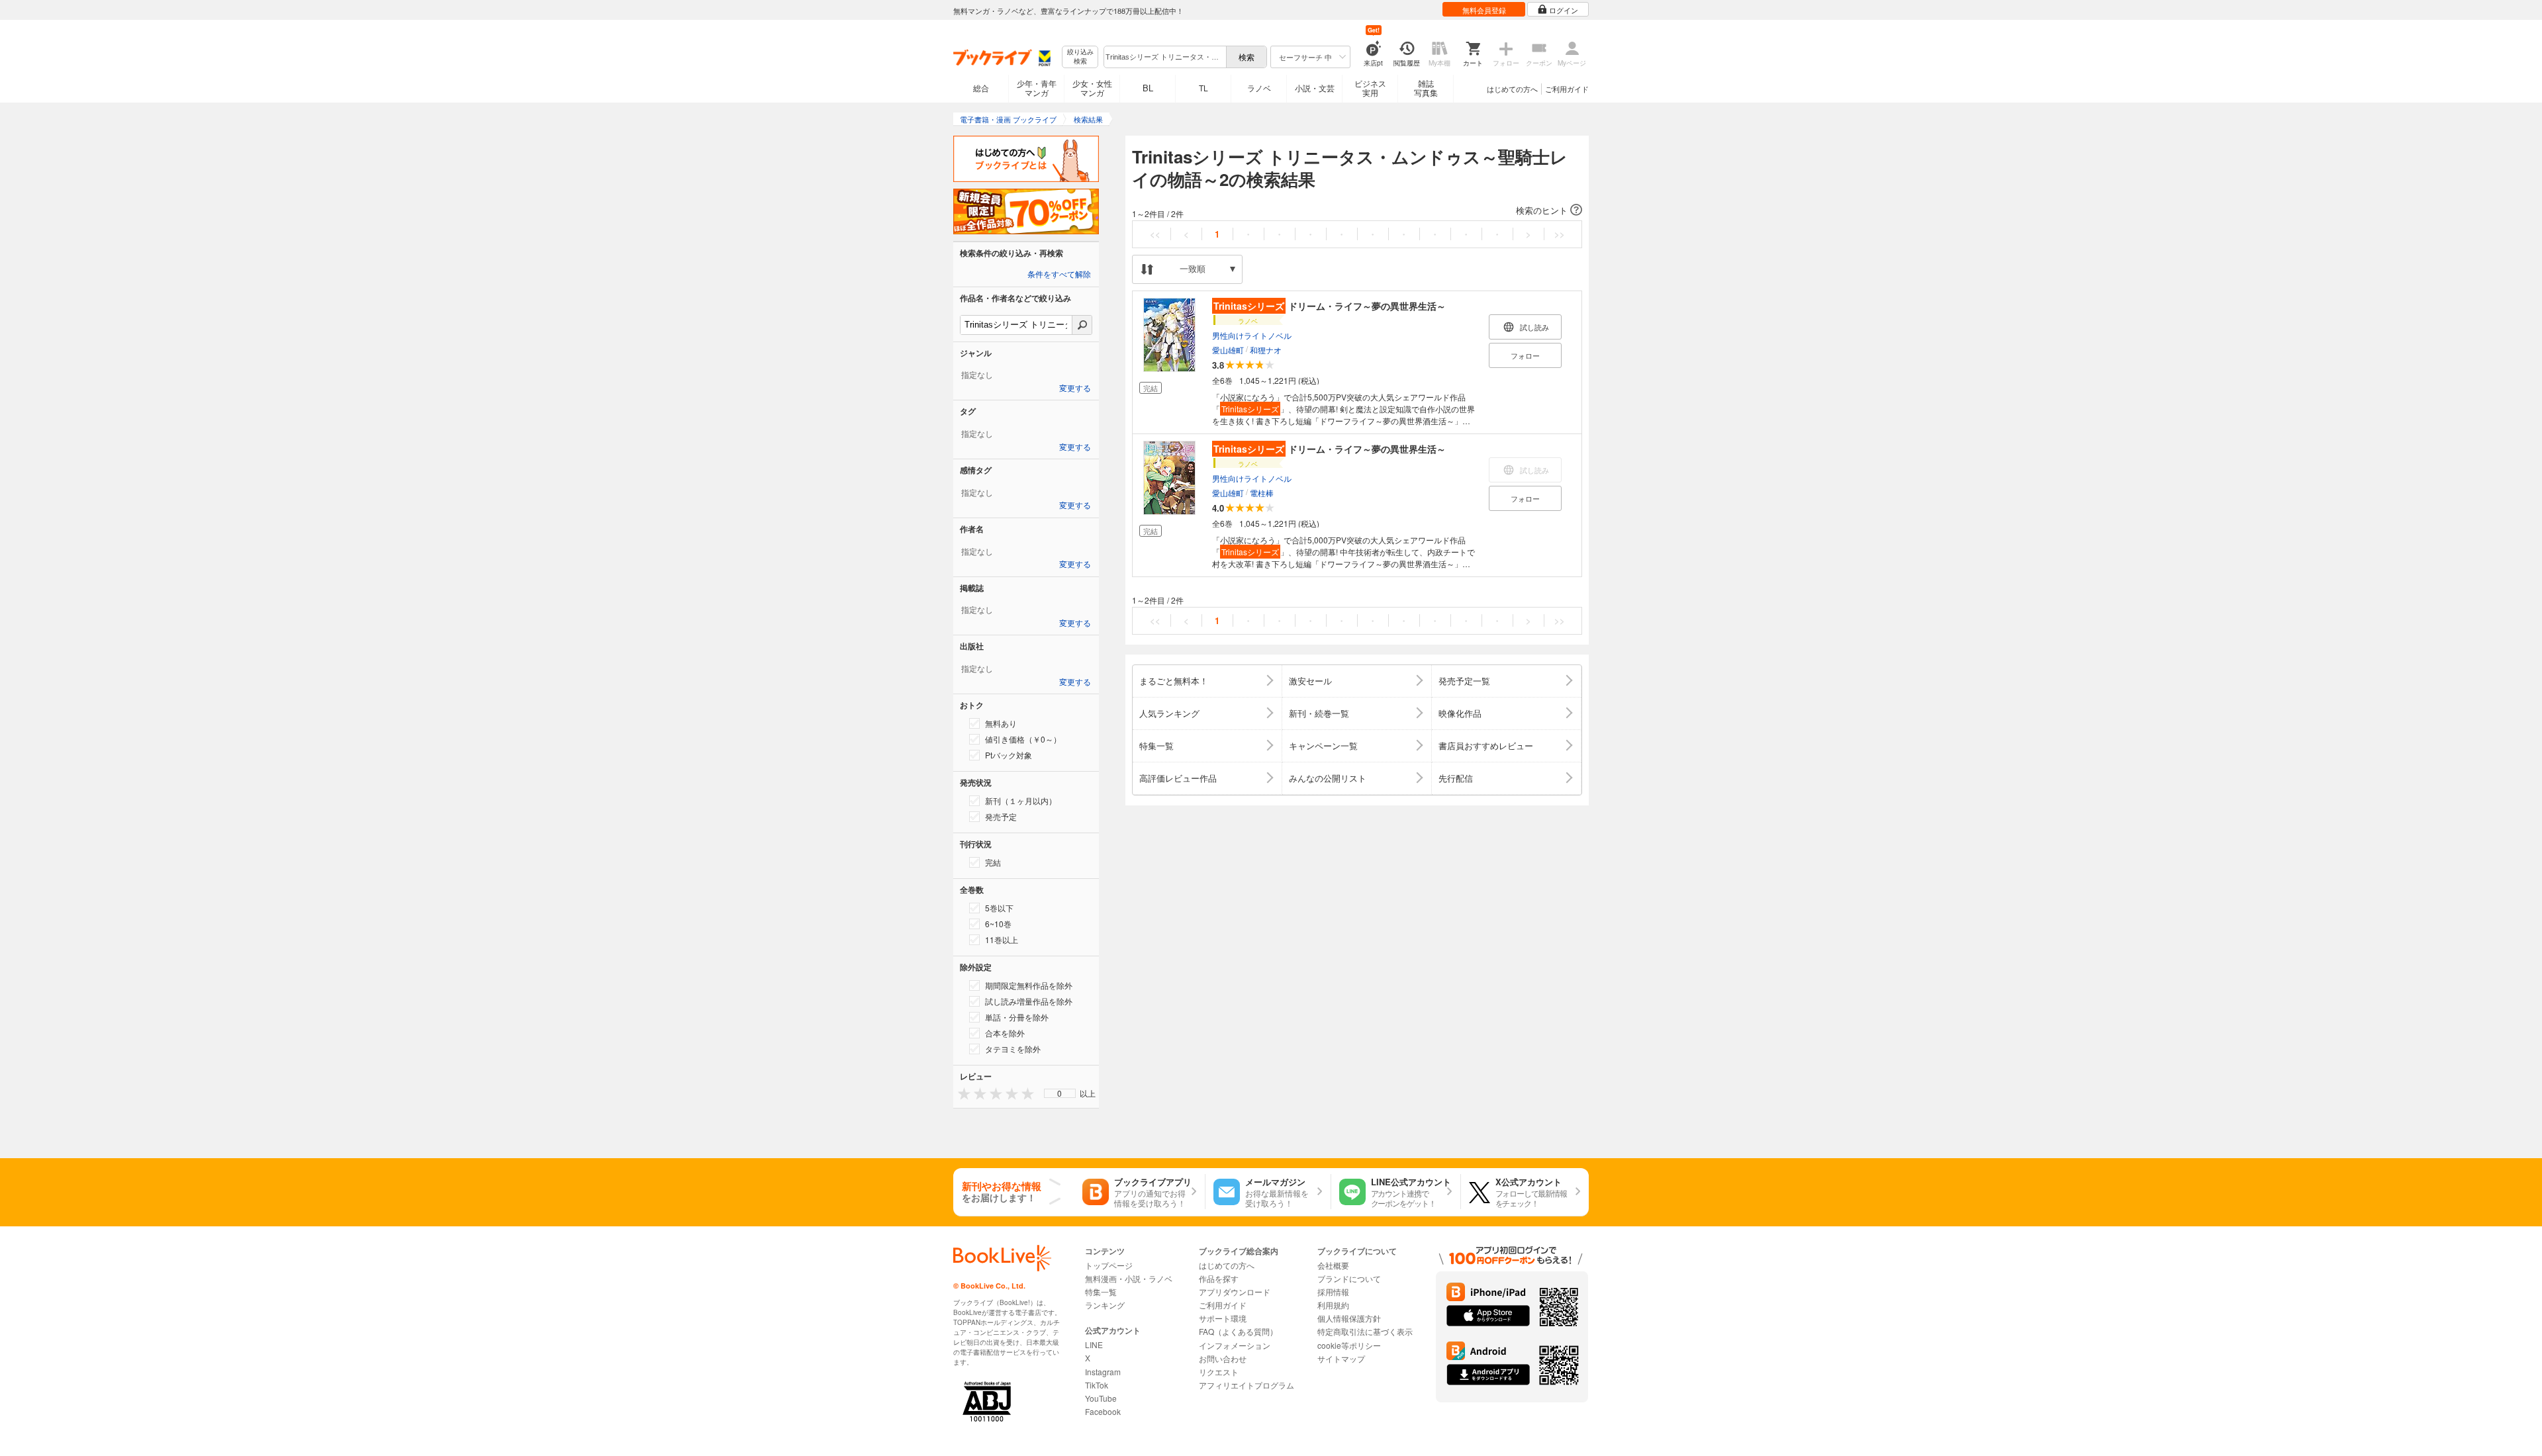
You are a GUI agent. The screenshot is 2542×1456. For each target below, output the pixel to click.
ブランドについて (1349, 1278)
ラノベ (1259, 88)
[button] (1357, 210)
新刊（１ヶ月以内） (1021, 800)
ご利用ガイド (1567, 89)
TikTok (1097, 1385)
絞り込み (1080, 57)
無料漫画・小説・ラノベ (1129, 1278)
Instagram (1103, 1372)
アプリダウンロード (1235, 1292)
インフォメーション (1235, 1345)
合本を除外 (1005, 1033)
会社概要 (1333, 1265)
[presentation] (961, 1093)
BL (1148, 88)
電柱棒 (1262, 493)
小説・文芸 (1315, 88)
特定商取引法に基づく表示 (1365, 1331)
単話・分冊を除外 (1017, 1017)
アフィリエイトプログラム (1247, 1385)
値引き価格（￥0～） (1023, 739)
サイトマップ (1341, 1358)
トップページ (1109, 1265)
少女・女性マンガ (1092, 88)
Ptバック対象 (1009, 755)
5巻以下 (999, 908)
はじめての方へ (1512, 89)
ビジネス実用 (1370, 88)
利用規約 (1333, 1305)
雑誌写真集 (1426, 88)
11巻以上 (1002, 939)
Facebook (1103, 1411)
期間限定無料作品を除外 (1029, 985)
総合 (981, 88)
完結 (993, 862)
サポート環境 (1223, 1318)
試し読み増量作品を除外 (1029, 1001)
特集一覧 (1101, 1292)
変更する (1075, 388)
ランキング (1105, 1305)
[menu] (1060, 1093)
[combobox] (1164, 57)
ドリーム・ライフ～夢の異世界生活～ (1330, 306)
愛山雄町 (1228, 350)
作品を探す (1219, 1278)
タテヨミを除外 (1013, 1049)
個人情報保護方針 (1349, 1318)
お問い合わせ (1223, 1358)
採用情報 (1333, 1292)
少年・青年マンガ (1037, 88)
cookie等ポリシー (1349, 1345)
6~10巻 (998, 924)
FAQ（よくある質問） (1238, 1331)
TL (1203, 88)
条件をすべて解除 (1059, 275)
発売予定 (1001, 816)
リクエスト (1219, 1372)
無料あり (1001, 723)
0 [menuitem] (1059, 1093)
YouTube (1101, 1398)
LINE (1094, 1344)
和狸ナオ (1266, 350)
